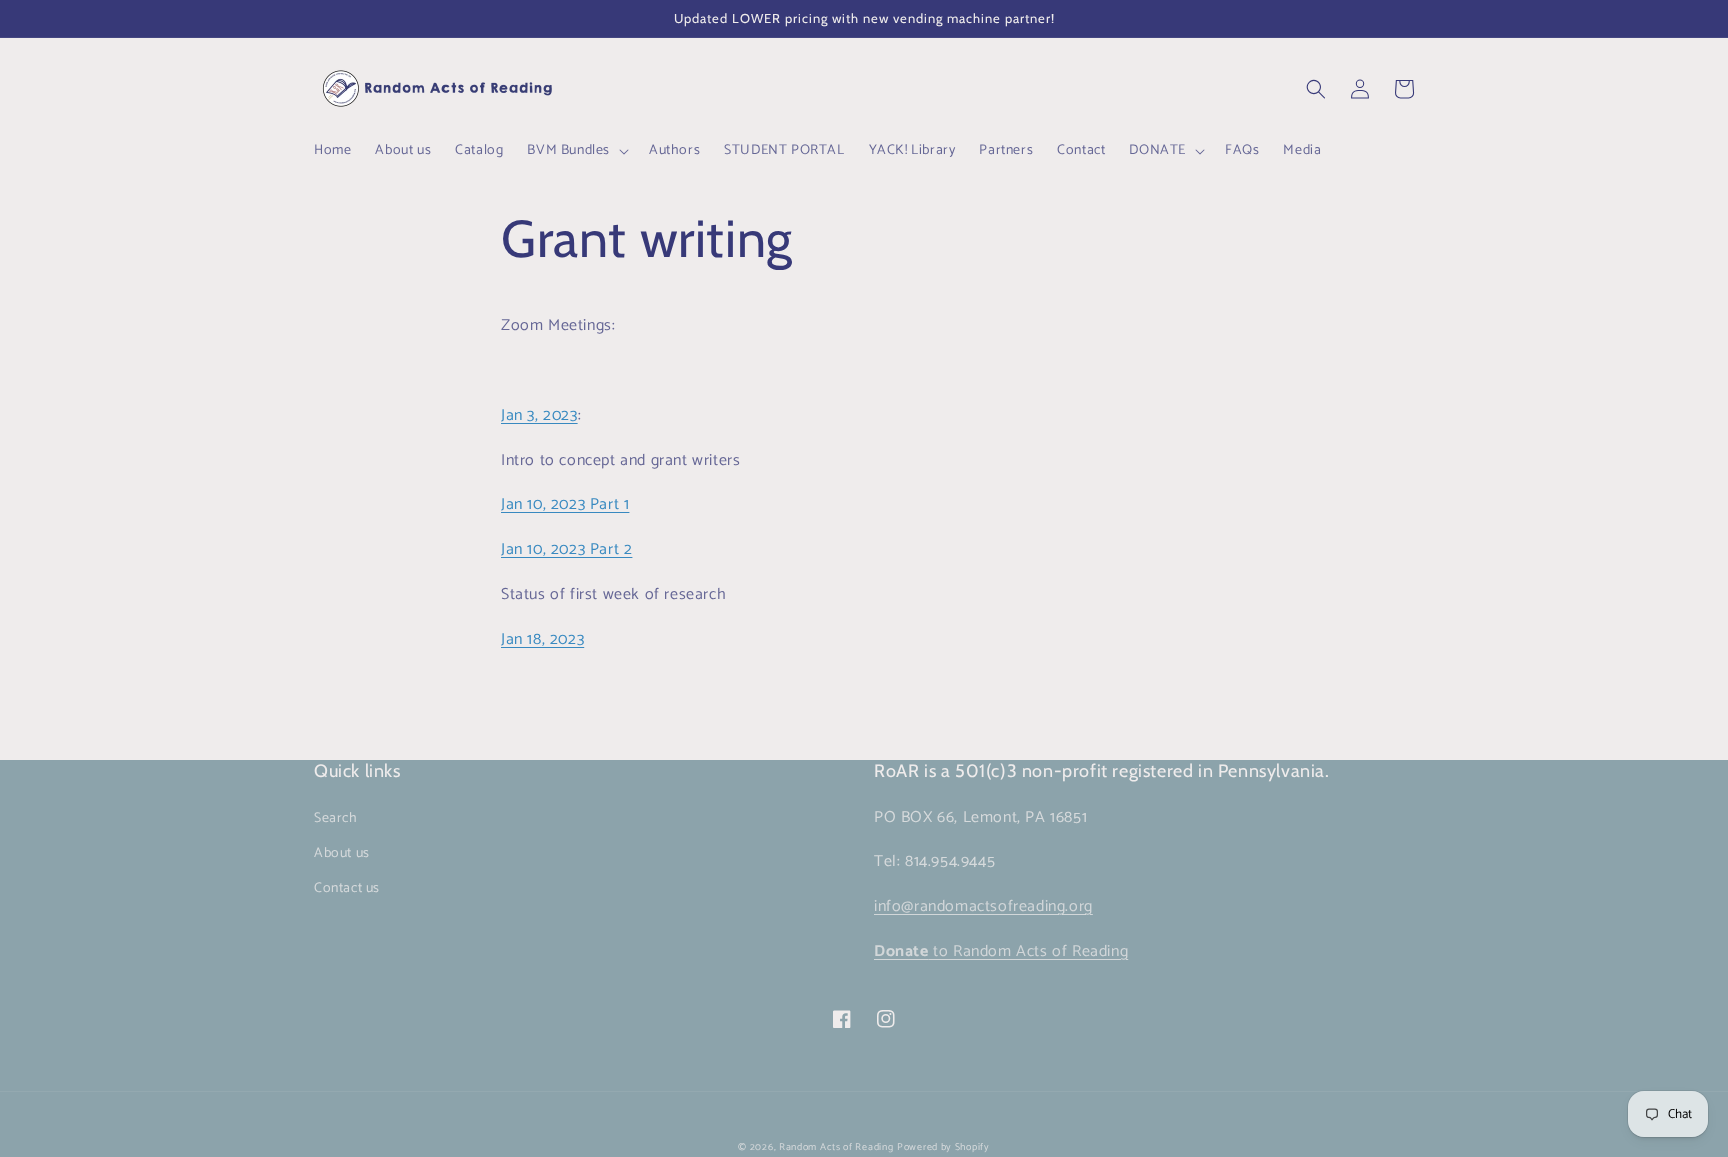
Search (336, 818)
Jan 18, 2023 (542, 639)
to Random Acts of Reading (1001, 951)
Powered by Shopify (943, 1147)
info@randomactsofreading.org (983, 906)
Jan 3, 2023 (539, 415)
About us (342, 853)
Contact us (347, 888)
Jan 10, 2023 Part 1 (565, 504)
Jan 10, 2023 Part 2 (566, 549)
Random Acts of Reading (836, 1147)
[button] (576, 151)
